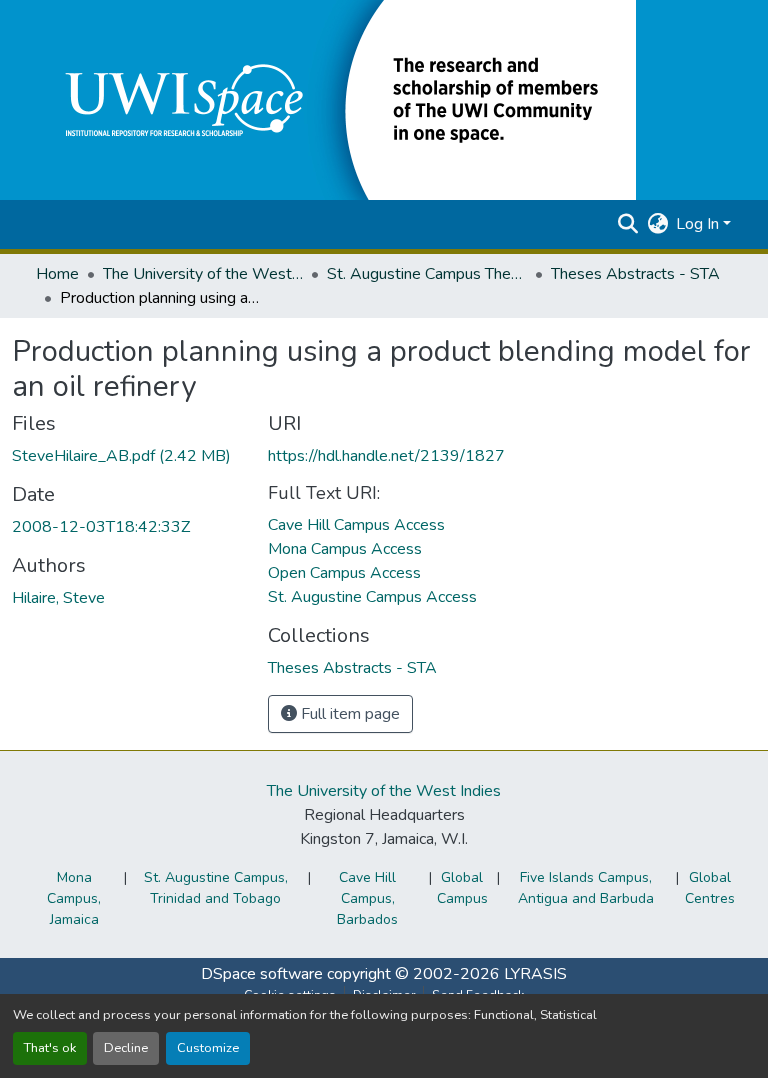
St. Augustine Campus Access (372, 597)
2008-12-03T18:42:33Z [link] (101, 527)
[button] (336, 99)
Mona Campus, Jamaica (74, 898)
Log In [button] (699, 224)
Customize (208, 1048)
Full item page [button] (348, 714)
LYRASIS (535, 974)
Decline (126, 1048)
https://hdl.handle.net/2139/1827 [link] (386, 456)
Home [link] (57, 274)
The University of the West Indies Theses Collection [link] (203, 274)
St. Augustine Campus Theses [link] (427, 274)
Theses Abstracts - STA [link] (635, 274)
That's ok (50, 1048)
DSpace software (262, 974)
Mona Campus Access (345, 549)
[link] (128, 456)
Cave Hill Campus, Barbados (367, 898)
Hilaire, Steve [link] (58, 598)
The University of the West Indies (384, 791)
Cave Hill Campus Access (356, 525)
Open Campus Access (344, 573)
